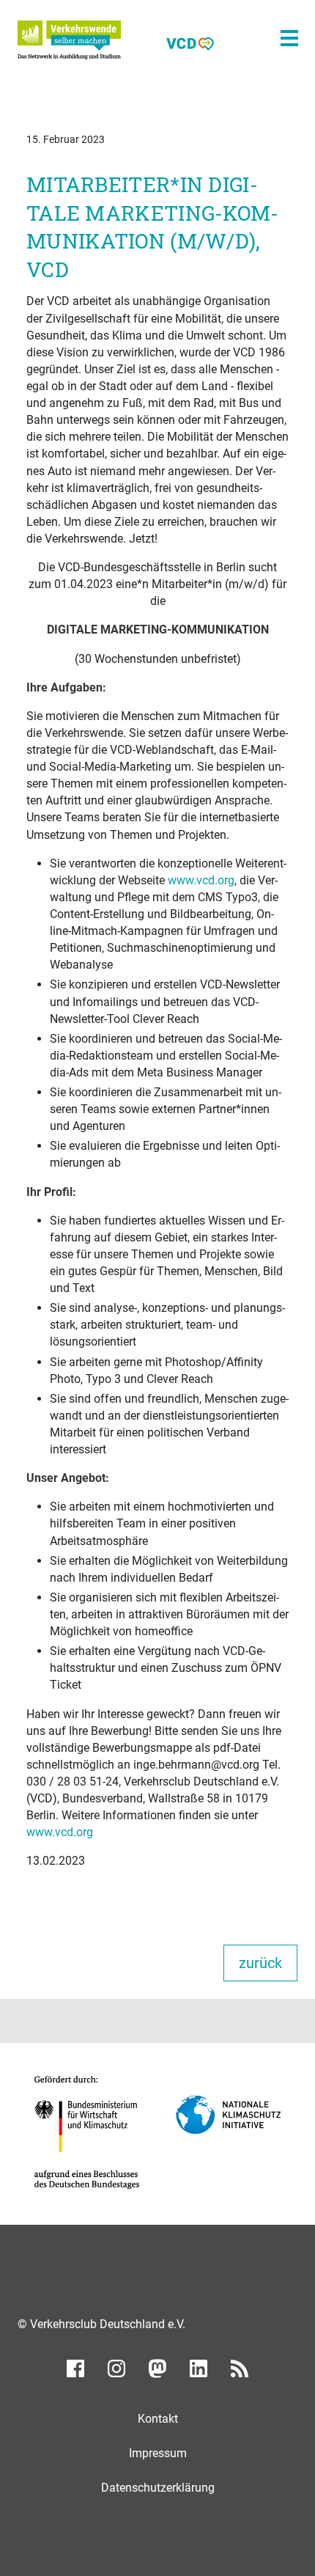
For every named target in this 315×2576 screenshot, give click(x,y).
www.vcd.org (201, 880)
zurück (260, 1963)
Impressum (158, 2453)
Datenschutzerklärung (158, 2488)
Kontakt (158, 2419)
